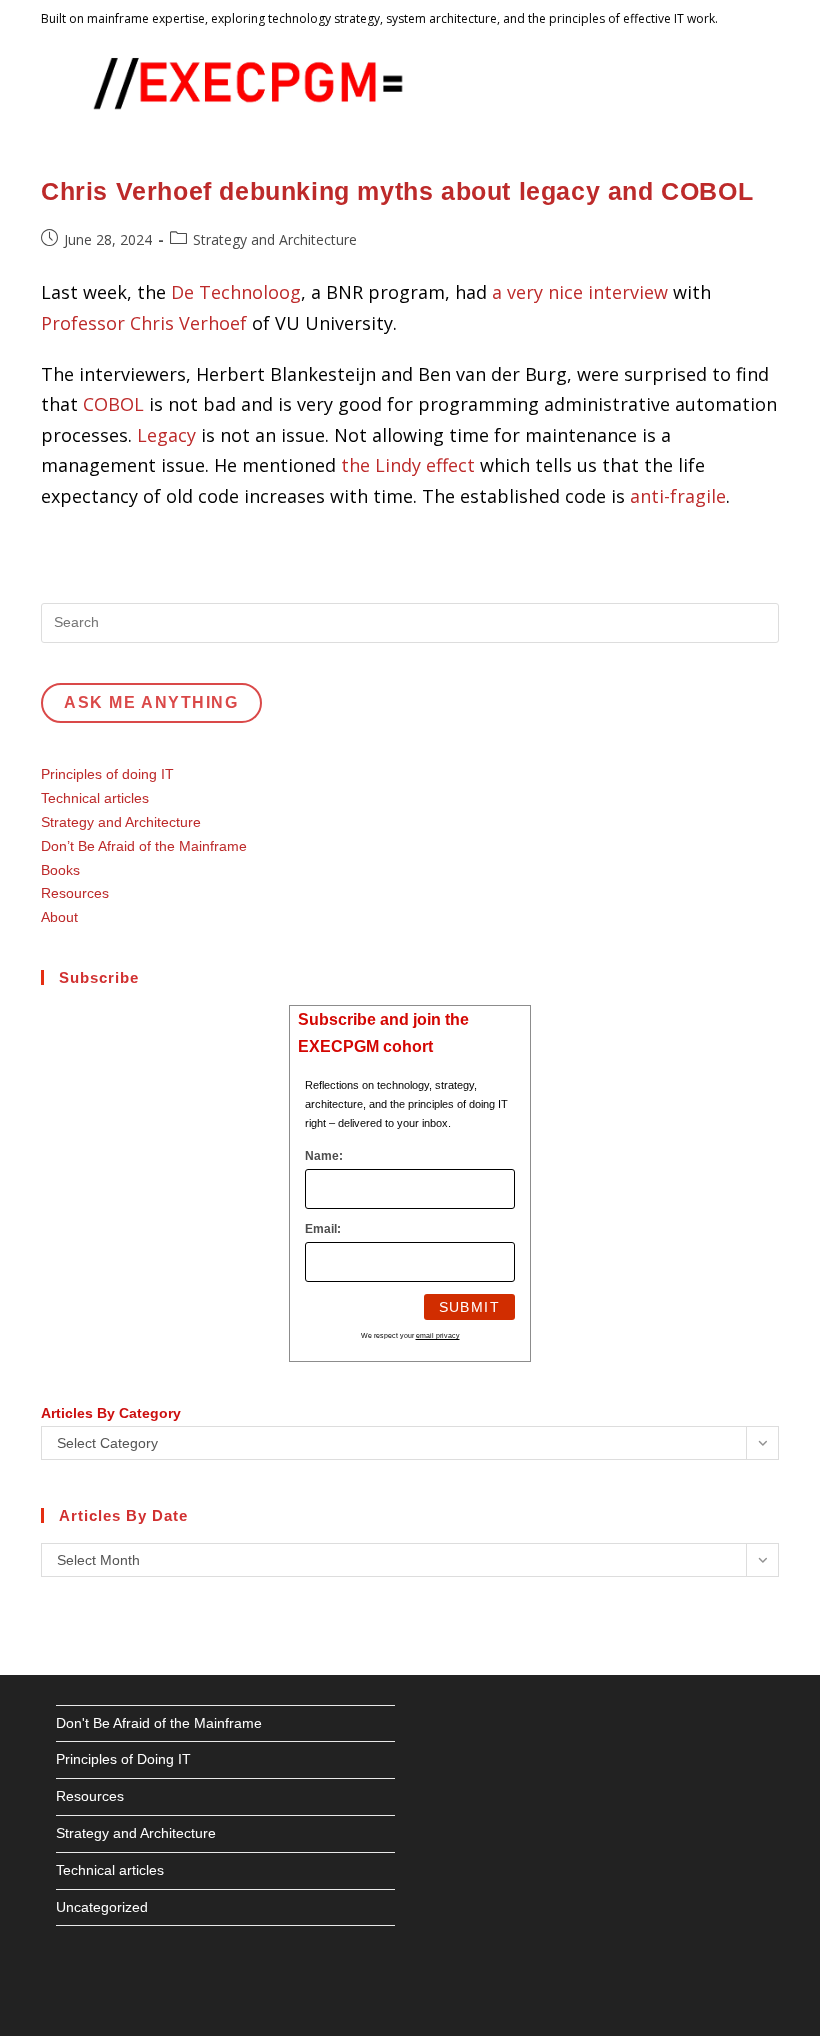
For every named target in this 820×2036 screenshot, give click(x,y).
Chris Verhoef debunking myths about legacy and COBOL (397, 191)
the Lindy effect (408, 465)
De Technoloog (236, 292)
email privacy (438, 1335)
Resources (75, 893)
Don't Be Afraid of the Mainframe (159, 1723)
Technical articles (95, 798)
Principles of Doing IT (123, 1759)
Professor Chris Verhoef (146, 323)
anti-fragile (678, 496)
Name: (324, 1156)
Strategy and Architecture (275, 239)
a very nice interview (580, 292)
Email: (323, 1229)
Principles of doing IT (107, 774)
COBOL (113, 404)
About (59, 917)
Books (60, 870)
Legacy (166, 435)
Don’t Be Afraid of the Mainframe (144, 846)
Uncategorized (102, 1907)
